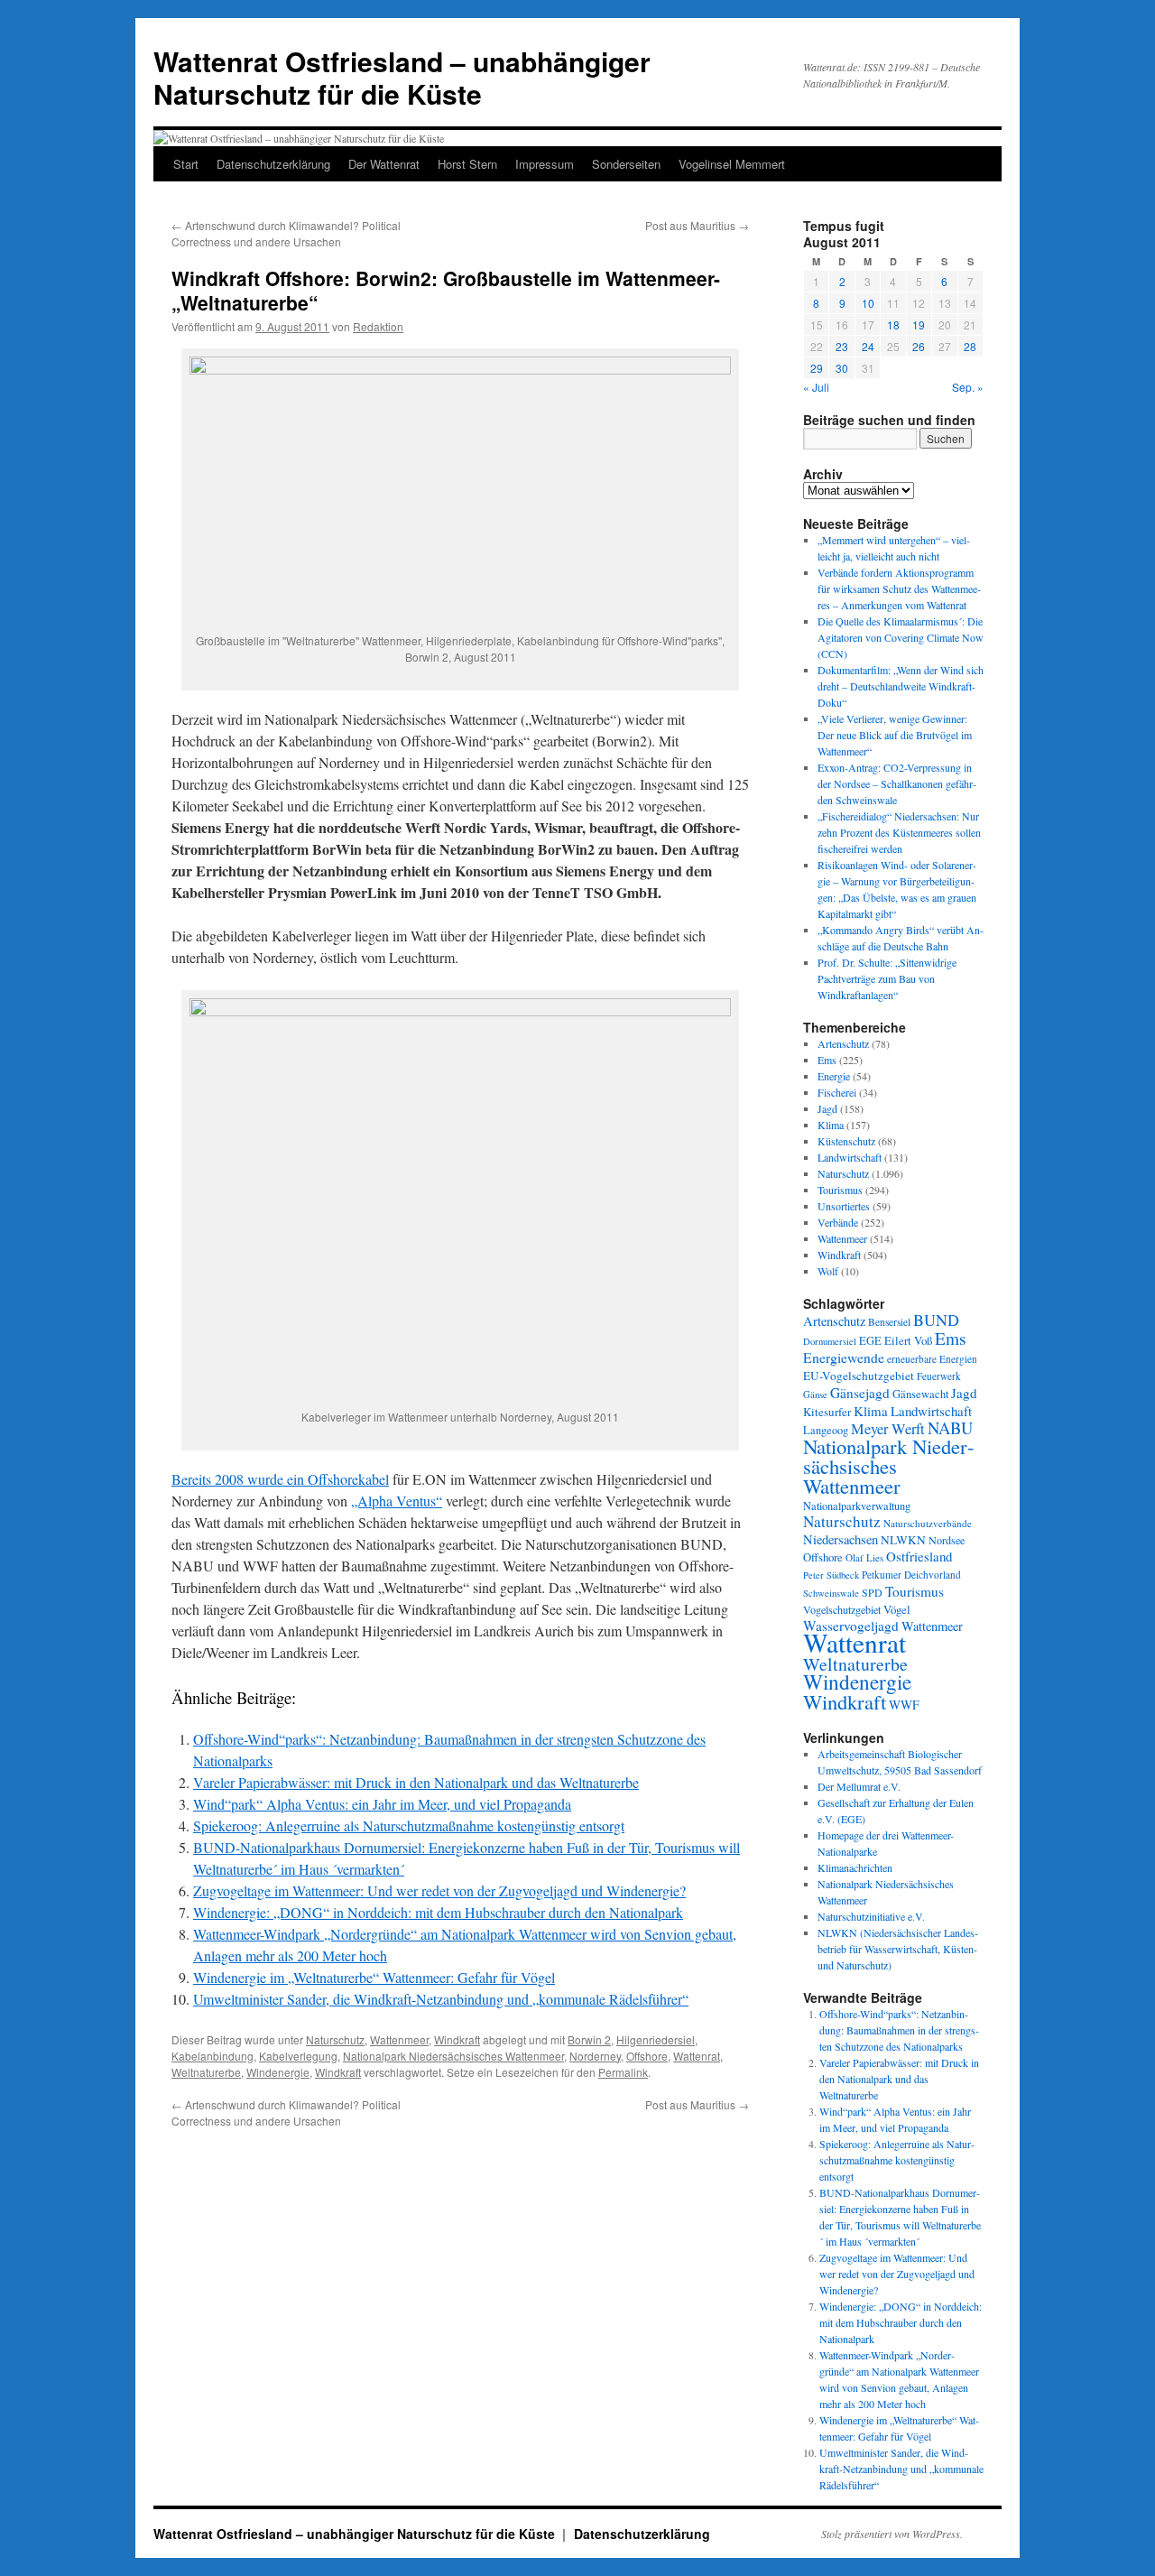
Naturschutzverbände (928, 1523)
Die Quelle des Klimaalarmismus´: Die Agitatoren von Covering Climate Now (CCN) (901, 637)
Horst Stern (467, 164)
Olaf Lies (864, 1557)
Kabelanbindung (213, 2056)
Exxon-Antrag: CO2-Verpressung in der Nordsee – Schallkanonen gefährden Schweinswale (897, 783)
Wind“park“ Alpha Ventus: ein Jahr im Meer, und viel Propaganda (382, 1804)
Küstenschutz (846, 1141)
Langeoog (826, 1430)
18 (893, 324)
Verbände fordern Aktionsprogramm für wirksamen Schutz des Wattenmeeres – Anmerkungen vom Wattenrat (899, 588)
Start (186, 164)
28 (970, 346)
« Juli (816, 387)
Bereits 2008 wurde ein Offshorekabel (280, 1479)
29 (817, 368)
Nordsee (947, 1540)
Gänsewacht (920, 1394)
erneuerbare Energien (932, 1359)
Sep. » (968, 387)
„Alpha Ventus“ (397, 1501)
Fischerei (837, 1092)
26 (919, 346)
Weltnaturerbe (206, 2072)
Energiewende (844, 1357)
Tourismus (840, 1190)
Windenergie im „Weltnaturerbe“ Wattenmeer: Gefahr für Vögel (374, 1977)
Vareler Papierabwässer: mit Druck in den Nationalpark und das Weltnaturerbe (416, 1782)
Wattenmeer (399, 2039)
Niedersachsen (841, 1539)
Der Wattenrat (384, 164)
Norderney (595, 2056)
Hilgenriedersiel (656, 2039)
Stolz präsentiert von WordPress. (892, 2534)
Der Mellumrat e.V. (859, 1786)
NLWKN (903, 1540)
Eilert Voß (908, 1340)
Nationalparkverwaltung (857, 1506)
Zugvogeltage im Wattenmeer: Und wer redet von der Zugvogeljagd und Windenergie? (439, 1890)
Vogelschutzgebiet (842, 1609)
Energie (834, 1076)
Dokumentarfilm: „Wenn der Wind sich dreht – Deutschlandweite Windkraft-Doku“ (901, 686)
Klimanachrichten (855, 1867)
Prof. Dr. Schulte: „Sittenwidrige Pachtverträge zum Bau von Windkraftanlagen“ (887, 978)
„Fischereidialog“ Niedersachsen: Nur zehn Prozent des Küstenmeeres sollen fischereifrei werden (899, 832)
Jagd (827, 1108)
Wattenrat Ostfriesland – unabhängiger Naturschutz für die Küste (402, 77)
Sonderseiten (626, 164)
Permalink (623, 2072)
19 (919, 324)
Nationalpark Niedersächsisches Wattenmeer (453, 2056)
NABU (950, 1427)
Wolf (828, 1271)
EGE (870, 1340)
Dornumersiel (830, 1341)
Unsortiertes (844, 1206)
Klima (831, 1125)
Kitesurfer (827, 1412)
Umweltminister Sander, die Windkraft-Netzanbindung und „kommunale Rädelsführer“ (441, 1999)
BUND (936, 1320)
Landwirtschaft (850, 1157)
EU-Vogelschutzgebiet (859, 1376)
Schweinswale (831, 1593)
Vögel (897, 1609)
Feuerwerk (939, 1376)
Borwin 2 (589, 2039)
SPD (872, 1592)
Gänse (815, 1395)
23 (842, 346)
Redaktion (378, 326)
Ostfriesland (919, 1556)
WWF (904, 1705)
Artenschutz (843, 1043)
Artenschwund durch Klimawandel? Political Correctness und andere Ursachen (286, 233)
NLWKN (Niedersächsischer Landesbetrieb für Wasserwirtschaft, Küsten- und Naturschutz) (898, 1949)
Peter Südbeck (831, 1575)
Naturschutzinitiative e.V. (871, 1916)
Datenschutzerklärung (273, 164)
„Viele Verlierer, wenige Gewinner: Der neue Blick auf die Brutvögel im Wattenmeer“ (895, 735)
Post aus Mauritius (697, 225)
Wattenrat (697, 2056)
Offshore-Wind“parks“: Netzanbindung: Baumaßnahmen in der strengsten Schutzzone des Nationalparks (899, 2030)
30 (842, 368)
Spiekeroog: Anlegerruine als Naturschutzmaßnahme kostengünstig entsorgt (409, 1825)
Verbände (838, 1222)
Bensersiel (889, 1322)
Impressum (545, 164)
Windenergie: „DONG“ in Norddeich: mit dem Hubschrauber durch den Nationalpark (438, 1912)
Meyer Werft (888, 1429)
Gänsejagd (860, 1393)
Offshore (647, 2056)
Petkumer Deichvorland (911, 1575)
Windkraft (457, 2039)
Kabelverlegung (298, 2056)
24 (868, 346)
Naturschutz (335, 2039)
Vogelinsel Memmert (732, 164)
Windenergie (278, 2072)
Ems (827, 1060)
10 (868, 303)
